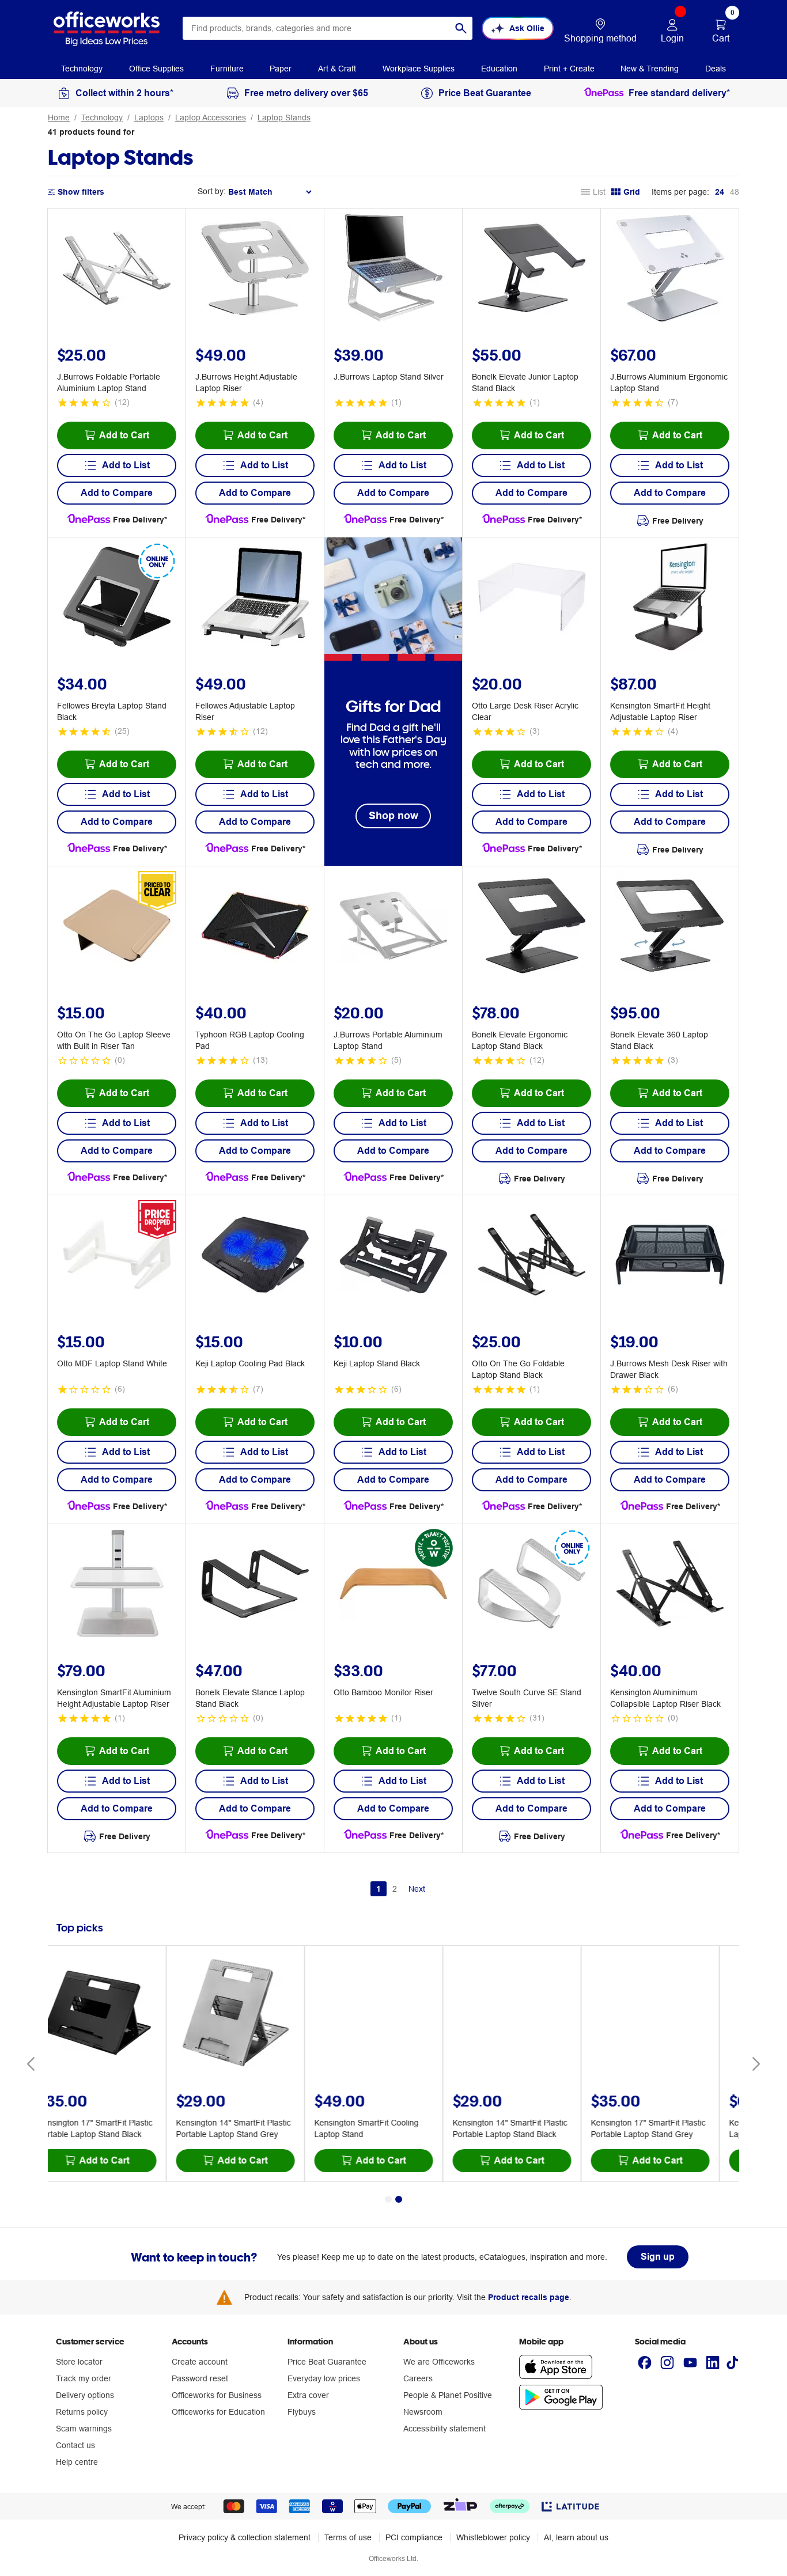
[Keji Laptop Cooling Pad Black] (255, 1256)
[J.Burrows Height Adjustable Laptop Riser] (255, 270)
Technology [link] (82, 69)
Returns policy (82, 2412)
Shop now (393, 815)
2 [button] (395, 1889)
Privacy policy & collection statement (245, 2537)
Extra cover (308, 2395)
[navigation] (82, 68)
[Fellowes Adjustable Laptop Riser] (255, 598)
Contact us (75, 2445)
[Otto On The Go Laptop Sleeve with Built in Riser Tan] (117, 927)
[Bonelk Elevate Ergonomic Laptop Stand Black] (532, 927)
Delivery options (85, 2395)
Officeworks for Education (218, 2412)
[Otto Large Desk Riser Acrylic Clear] (532, 598)
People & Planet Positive (448, 2395)
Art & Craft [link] (337, 69)
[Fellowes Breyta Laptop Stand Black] (117, 598)
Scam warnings (84, 2429)
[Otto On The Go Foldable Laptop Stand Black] (532, 1256)
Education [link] (499, 69)
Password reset (200, 2378)
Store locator (79, 2362)
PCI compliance (414, 2537)
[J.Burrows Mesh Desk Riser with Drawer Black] (670, 1256)
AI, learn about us (576, 2537)
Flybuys (302, 2412)
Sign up (658, 2257)
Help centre (77, 2462)
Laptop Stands (284, 118)
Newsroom (423, 2412)
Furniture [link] (227, 69)
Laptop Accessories (211, 118)
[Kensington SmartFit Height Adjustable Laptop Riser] (670, 598)
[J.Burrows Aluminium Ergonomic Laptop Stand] (670, 270)
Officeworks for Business (217, 2395)
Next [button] (417, 1889)
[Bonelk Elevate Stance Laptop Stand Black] (255, 1585)
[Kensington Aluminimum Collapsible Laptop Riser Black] (670, 1585)
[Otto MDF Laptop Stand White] (117, 1256)
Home (59, 118)
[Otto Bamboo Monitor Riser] (393, 1585)
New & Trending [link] (650, 69)
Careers (418, 2378)
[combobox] (328, 28)
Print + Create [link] (569, 69)
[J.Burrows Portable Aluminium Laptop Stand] (393, 927)
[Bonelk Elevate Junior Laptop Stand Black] (532, 270)
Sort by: (212, 191)
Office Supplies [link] (156, 69)
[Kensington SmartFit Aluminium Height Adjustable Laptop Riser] (117, 1585)
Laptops (149, 118)
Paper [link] (281, 69)
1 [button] (379, 1889)
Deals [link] (716, 69)
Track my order (84, 2378)
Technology (102, 118)
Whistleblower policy (493, 2537)
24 (720, 192)
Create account (200, 2362)
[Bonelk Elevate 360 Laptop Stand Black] (670, 927)
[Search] (461, 28)
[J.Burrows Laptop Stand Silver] (393, 270)
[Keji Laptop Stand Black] (393, 1256)
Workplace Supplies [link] (419, 69)
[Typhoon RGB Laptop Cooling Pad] (255, 927)
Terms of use (348, 2537)
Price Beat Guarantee (327, 2362)
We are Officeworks (439, 2362)
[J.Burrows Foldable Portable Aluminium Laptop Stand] (117, 270)
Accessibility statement (444, 2429)
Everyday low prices (324, 2378)
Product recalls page (529, 2297)
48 (735, 192)
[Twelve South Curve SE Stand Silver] (532, 1585)
